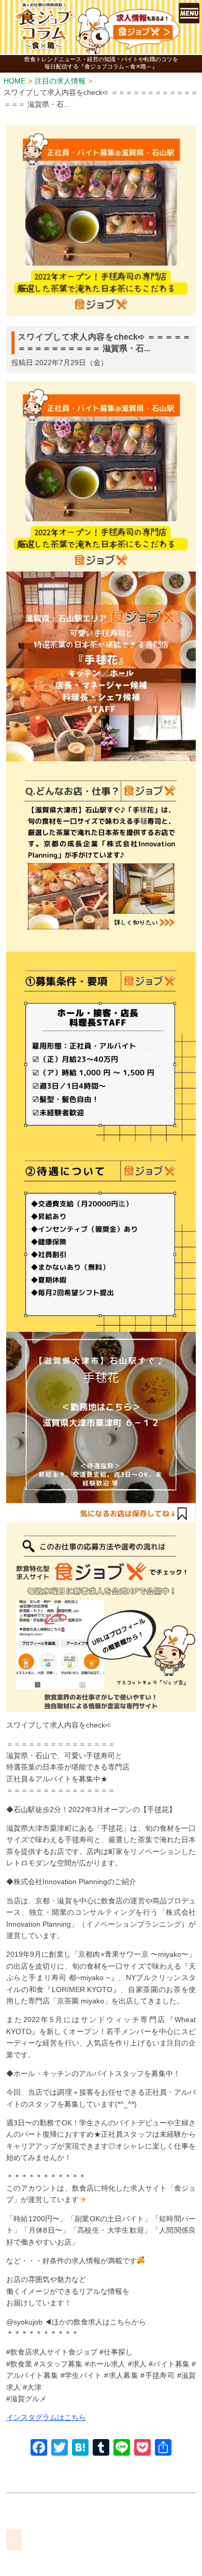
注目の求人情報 (60, 81)
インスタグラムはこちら (46, 2417)
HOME (15, 81)
